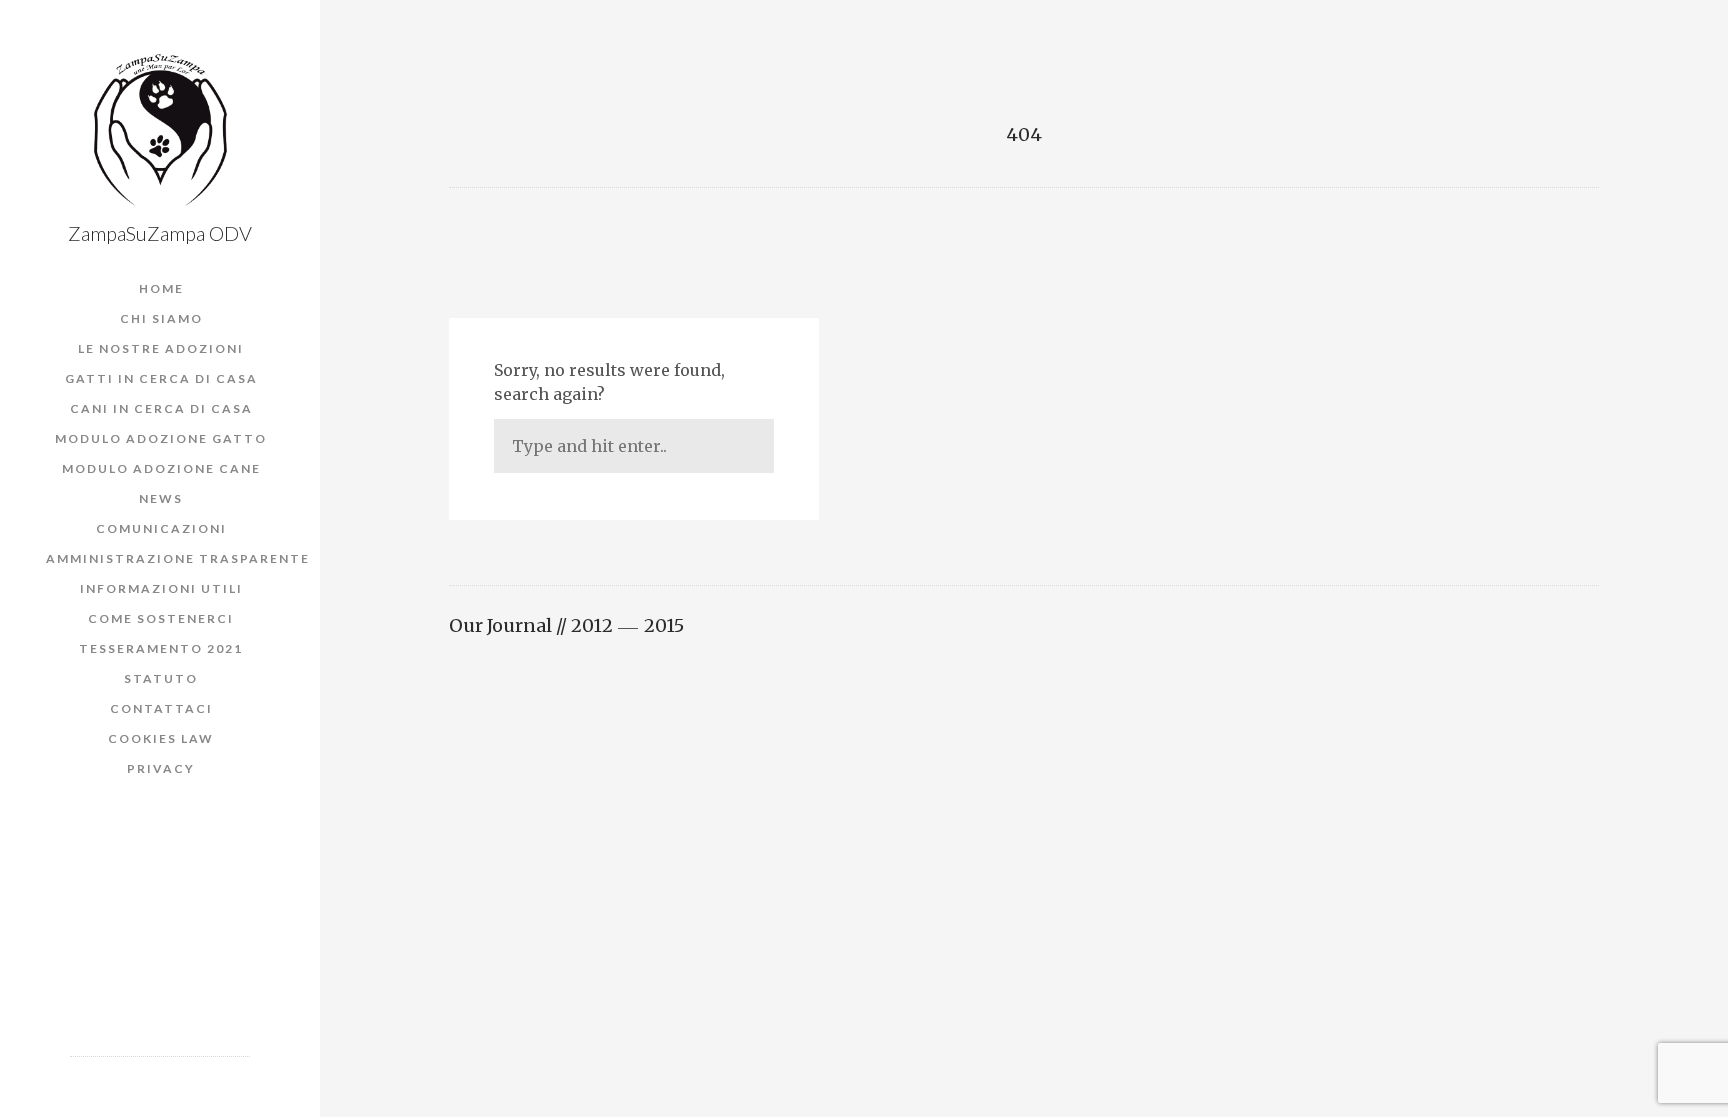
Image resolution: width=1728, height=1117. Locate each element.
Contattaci (161, 708)
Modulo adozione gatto (161, 438)
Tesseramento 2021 (161, 648)
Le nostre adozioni (161, 348)
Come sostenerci (161, 618)
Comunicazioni (161, 528)
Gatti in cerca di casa (161, 378)
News (161, 498)
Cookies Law (161, 738)
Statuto (161, 678)
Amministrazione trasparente (178, 558)
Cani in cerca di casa (161, 408)
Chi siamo (161, 318)
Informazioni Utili (161, 588)
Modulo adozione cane (161, 468)
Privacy (161, 768)
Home (161, 288)
